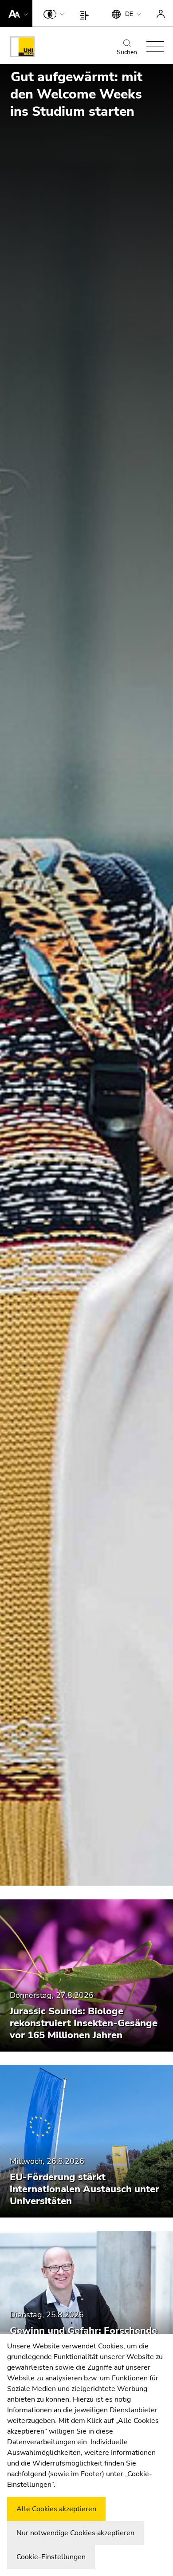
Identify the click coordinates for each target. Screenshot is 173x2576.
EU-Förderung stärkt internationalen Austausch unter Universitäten (85, 2189)
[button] (16, 13)
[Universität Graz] (22, 48)
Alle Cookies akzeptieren (56, 2509)
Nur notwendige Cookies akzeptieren (75, 2533)
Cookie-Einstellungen (51, 2557)
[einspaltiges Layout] (86, 13)
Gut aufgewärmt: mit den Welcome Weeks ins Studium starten (76, 94)
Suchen (127, 52)
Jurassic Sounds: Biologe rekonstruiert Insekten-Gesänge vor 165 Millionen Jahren (84, 2023)
